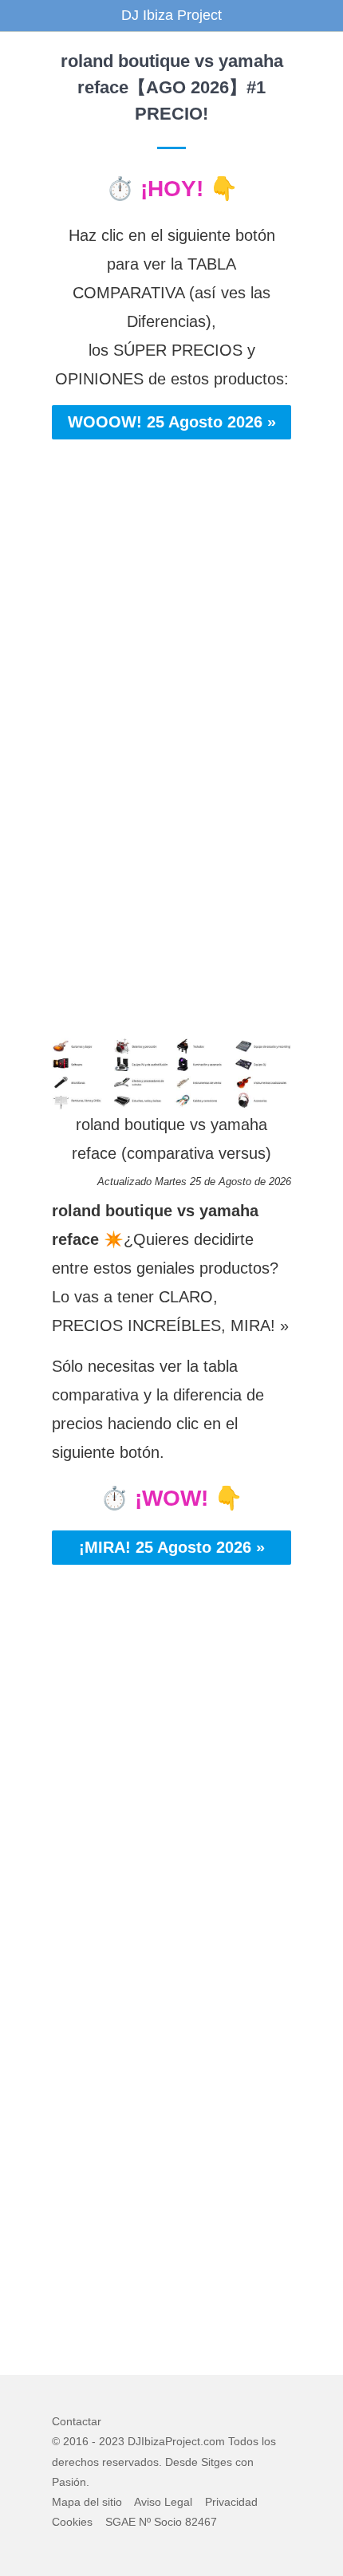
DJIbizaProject (164, 2441)
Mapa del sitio (87, 2502)
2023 (112, 2441)
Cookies (72, 2522)
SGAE (120, 2522)
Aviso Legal (163, 2502)
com (214, 2441)
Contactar (77, 2421)
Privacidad (231, 2502)
